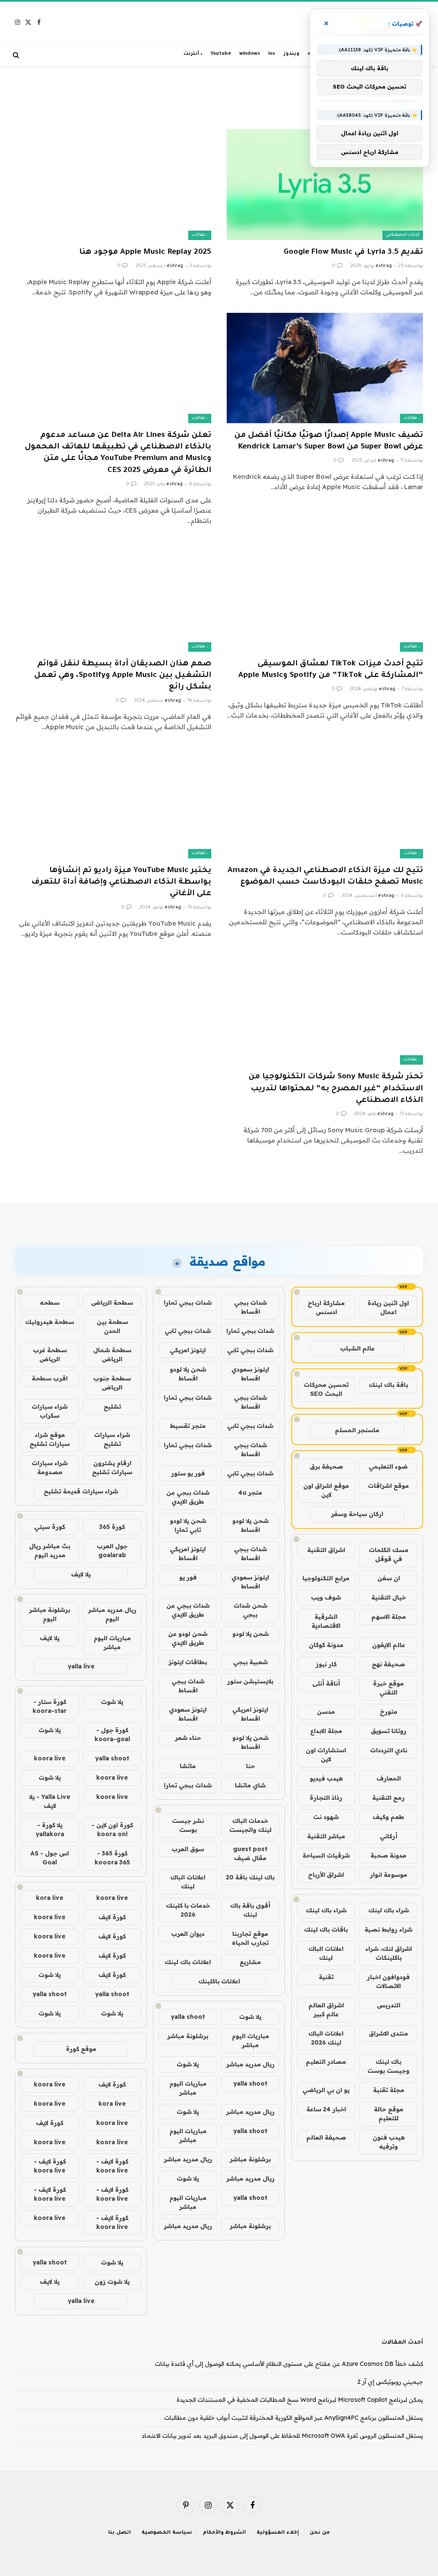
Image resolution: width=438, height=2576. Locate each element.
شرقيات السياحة (326, 1855)
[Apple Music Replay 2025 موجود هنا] (113, 184)
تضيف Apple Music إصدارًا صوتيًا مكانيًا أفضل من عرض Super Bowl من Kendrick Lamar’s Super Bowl (329, 441)
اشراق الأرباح (326, 1875)
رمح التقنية (388, 1798)
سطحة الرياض (112, 1303)
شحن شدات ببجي (250, 1610)
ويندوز (292, 54)
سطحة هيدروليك (50, 1322)
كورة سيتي (50, 1527)
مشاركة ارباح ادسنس (326, 1307)
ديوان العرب (188, 1934)
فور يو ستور (188, 1473)
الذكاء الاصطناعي (403, 235)
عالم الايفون (389, 1645)
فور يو (188, 1577)
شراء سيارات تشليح (112, 1439)
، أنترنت (193, 54)
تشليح (112, 1407)
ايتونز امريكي (188, 1350)
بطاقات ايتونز (188, 1662)
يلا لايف (81, 1574)
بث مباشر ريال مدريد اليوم (50, 1551)
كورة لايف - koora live (112, 2166)
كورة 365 (112, 1527)
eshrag (384, 266)
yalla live (81, 1666)
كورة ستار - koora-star (50, 1706)
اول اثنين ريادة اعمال (388, 1307)
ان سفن (389, 1578)
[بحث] (17, 55)
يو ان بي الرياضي (326, 2090)
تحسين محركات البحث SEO (326, 1389)
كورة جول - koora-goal (112, 1735)
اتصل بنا (120, 2533)
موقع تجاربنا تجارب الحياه (250, 1938)
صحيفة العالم (326, 2137)
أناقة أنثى (326, 1683)
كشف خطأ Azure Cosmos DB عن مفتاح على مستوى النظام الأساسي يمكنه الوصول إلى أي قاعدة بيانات (289, 2364)
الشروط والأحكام (225, 2533)
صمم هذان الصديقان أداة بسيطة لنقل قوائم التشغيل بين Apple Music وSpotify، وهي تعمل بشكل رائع (123, 676)
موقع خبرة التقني (388, 1688)
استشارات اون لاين (326, 1755)
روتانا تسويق (389, 1731)
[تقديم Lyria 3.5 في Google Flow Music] (325, 184)
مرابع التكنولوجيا (326, 1578)
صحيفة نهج (388, 1664)
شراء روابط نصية (388, 1929)
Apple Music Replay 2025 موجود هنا (145, 252)
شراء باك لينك (389, 1910)
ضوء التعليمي (388, 1466)
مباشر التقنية (326, 1836)
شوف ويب (326, 1597)
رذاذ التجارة (326, 1798)
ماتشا (188, 1766)
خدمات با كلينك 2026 (188, 1910)
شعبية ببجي (250, 1662)
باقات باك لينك (326, 1929)
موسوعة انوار (389, 1875)
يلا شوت (250, 2017)
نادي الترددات (389, 1750)
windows (250, 54)
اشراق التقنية (326, 1550)
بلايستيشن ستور (250, 1681)
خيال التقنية (389, 1597)
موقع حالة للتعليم (389, 2114)
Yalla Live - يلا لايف (50, 1801)
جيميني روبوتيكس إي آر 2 (390, 2382)
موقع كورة (81, 2049)
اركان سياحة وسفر (357, 1514)
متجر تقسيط (188, 1426)
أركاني (389, 1836)
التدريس (389, 2005)
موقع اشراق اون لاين (326, 1490)
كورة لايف (112, 1917)
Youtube (221, 54)
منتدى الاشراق (388, 2033)
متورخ (389, 1712)
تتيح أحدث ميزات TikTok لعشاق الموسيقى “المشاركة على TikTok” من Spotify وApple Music (331, 670)
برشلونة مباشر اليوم (50, 1614)
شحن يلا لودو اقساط (188, 1374)
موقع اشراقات (388, 1486)
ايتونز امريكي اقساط (188, 1554)
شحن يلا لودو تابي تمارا (188, 1525)
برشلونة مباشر (188, 2036)
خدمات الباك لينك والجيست (250, 1825)
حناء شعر (188, 1738)
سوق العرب (188, 1849)
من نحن (320, 2533)
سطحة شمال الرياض (112, 1355)
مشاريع (250, 1962)
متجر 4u (250, 1493)
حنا (250, 1766)
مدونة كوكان (326, 1645)
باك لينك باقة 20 (250, 1877)
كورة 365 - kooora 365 (112, 1858)
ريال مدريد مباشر (250, 2064)
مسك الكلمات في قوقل (389, 1554)
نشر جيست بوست (188, 1825)
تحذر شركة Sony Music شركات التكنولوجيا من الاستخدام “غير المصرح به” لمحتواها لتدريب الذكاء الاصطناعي (336, 1089)
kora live (50, 1898)
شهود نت (326, 1817)
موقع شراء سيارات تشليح (50, 1439)
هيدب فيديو (326, 1778)
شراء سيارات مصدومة (50, 1468)
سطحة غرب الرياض (50, 1355)
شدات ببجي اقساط (250, 1307)
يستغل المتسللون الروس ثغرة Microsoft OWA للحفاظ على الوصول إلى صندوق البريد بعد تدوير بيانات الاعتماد (282, 2436)
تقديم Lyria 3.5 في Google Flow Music (353, 252)
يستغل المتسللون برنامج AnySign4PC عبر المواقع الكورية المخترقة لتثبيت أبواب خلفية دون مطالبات (294, 2418)
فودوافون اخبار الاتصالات (388, 1981)
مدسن (326, 1712)
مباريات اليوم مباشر (250, 2040)
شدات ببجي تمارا (188, 1303)
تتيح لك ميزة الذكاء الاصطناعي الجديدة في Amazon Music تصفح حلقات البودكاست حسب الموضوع (325, 877)
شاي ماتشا (250, 1785)
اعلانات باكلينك (219, 1981)
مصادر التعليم (326, 2062)
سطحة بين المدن (112, 1326)
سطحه (50, 1303)
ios (272, 54)
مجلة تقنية (389, 2090)
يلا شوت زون (112, 2282)
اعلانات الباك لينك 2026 (326, 2038)
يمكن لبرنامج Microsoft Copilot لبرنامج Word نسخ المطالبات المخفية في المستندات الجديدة (300, 2400)
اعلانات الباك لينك (326, 1953)
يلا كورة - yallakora (50, 1830)
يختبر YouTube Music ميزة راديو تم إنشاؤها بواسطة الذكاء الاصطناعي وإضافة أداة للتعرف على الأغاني (121, 882)
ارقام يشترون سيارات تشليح (112, 1468)
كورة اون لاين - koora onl (112, 1830)
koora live (50, 1758)
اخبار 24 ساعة (326, 2109)
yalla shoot (188, 2017)
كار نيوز (326, 1664)
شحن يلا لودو (250, 1634)
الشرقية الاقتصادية (326, 1621)
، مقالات (200, 235)
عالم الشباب (357, 1348)
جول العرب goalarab (112, 1551)
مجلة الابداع (326, 1731)
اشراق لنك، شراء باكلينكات (389, 1953)
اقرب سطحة (50, 1378)
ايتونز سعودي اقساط (250, 1374)
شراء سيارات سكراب (50, 1411)
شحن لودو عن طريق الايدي (188, 1638)
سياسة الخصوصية (167, 2533)
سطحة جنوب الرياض (112, 1383)
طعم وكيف (388, 1817)
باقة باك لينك (388, 1385)
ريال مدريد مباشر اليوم (112, 1614)
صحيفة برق (326, 1466)
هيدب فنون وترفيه (389, 2142)
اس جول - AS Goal (50, 1858)
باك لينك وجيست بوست (388, 2066)
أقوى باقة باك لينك (250, 1910)
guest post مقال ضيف (250, 1853)
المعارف (389, 1778)
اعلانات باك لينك (188, 1962)
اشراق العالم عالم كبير (326, 2010)
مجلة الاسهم (389, 1617)
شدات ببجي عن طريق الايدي (188, 1497)
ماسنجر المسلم (357, 1430)
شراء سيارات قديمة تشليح (81, 1491)
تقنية (326, 1977)
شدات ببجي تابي (188, 1331)
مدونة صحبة (388, 1855)
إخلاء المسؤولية (278, 2533)
